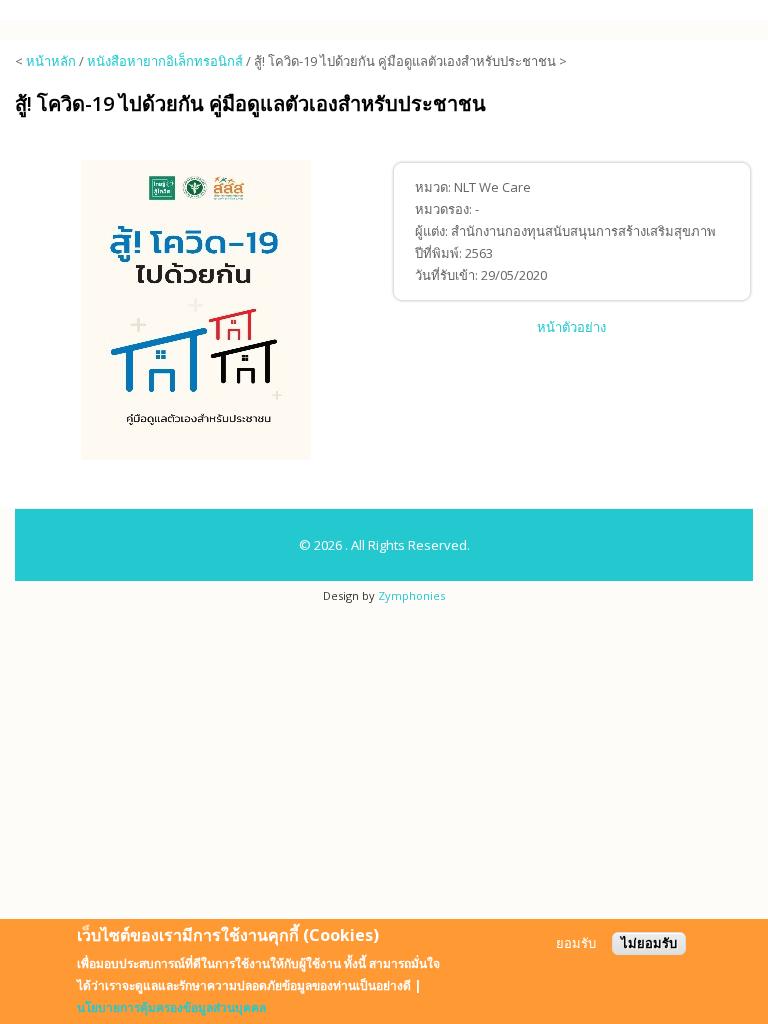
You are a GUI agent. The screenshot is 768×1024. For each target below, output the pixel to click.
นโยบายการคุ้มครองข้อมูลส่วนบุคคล (171, 1007)
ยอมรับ (576, 943)
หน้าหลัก (51, 61)
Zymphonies (411, 595)
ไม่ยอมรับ (649, 943)
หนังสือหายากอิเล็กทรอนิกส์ (165, 61)
